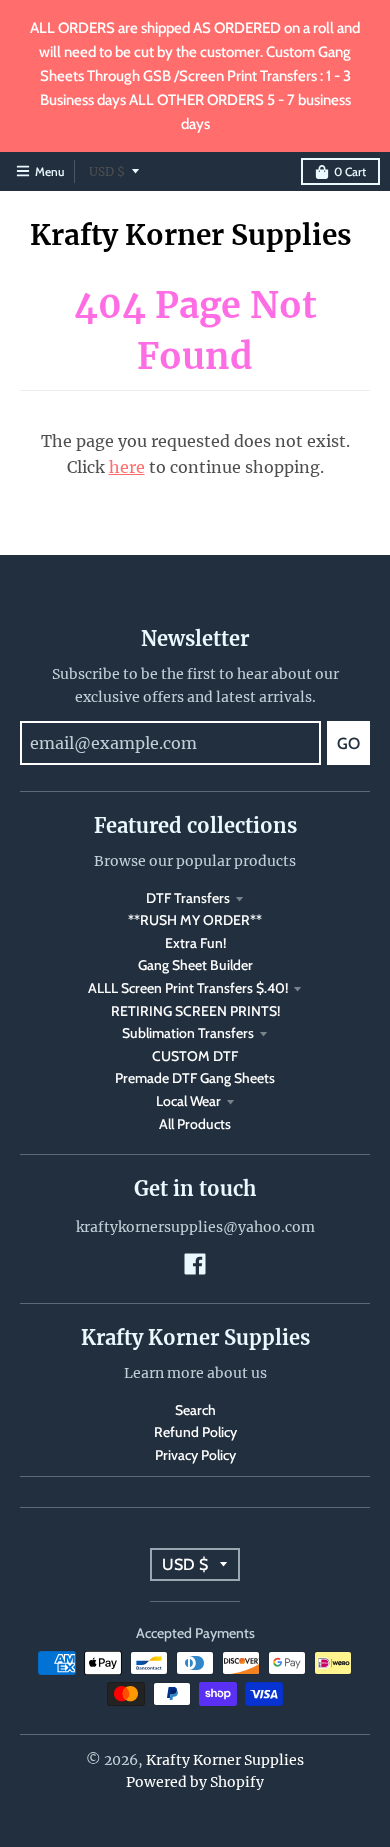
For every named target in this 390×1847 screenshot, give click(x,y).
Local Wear (188, 1101)
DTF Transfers (188, 898)
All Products (195, 1124)
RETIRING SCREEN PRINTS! (195, 1011)
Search (195, 1410)
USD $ (107, 171)
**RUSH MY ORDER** (195, 920)
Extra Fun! (195, 943)
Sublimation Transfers (188, 1033)
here (127, 467)
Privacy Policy (195, 1455)
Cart (350, 171)
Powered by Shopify (195, 1782)
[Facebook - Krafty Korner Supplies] (195, 1264)
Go (348, 743)
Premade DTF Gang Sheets (195, 1078)
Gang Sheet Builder (195, 965)
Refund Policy (195, 1432)
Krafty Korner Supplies (191, 235)
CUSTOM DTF (195, 1056)
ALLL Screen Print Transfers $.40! (188, 988)
